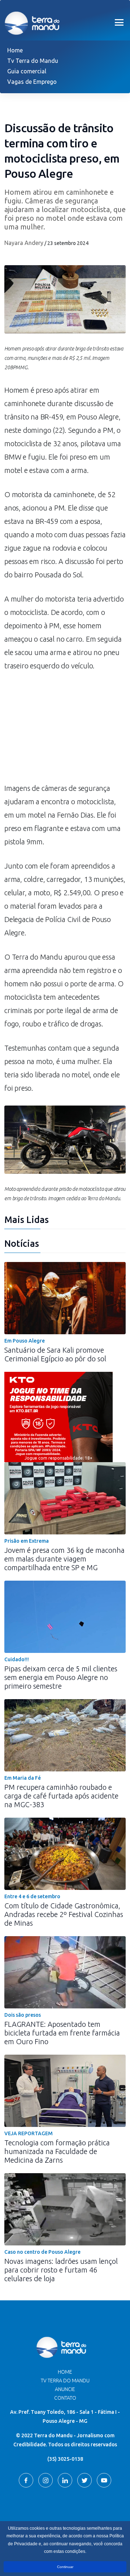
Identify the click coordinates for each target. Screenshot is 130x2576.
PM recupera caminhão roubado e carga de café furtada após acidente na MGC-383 (61, 1796)
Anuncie (65, 2389)
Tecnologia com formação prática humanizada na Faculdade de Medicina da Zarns (57, 2151)
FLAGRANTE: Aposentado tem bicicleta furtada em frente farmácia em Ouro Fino (62, 2033)
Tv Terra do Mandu (33, 61)
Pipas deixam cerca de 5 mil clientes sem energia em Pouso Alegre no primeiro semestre (61, 1677)
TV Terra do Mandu (65, 2381)
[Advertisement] (65, 731)
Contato (65, 2398)
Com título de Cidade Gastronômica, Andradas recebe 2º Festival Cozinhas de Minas (64, 1914)
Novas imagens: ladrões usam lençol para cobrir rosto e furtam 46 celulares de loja (61, 2270)
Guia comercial (27, 71)
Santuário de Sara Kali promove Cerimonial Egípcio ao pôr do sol (55, 1354)
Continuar (65, 2567)
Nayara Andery (24, 243)
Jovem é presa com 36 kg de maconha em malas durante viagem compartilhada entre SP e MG (64, 1559)
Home (15, 50)
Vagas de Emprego (32, 82)
